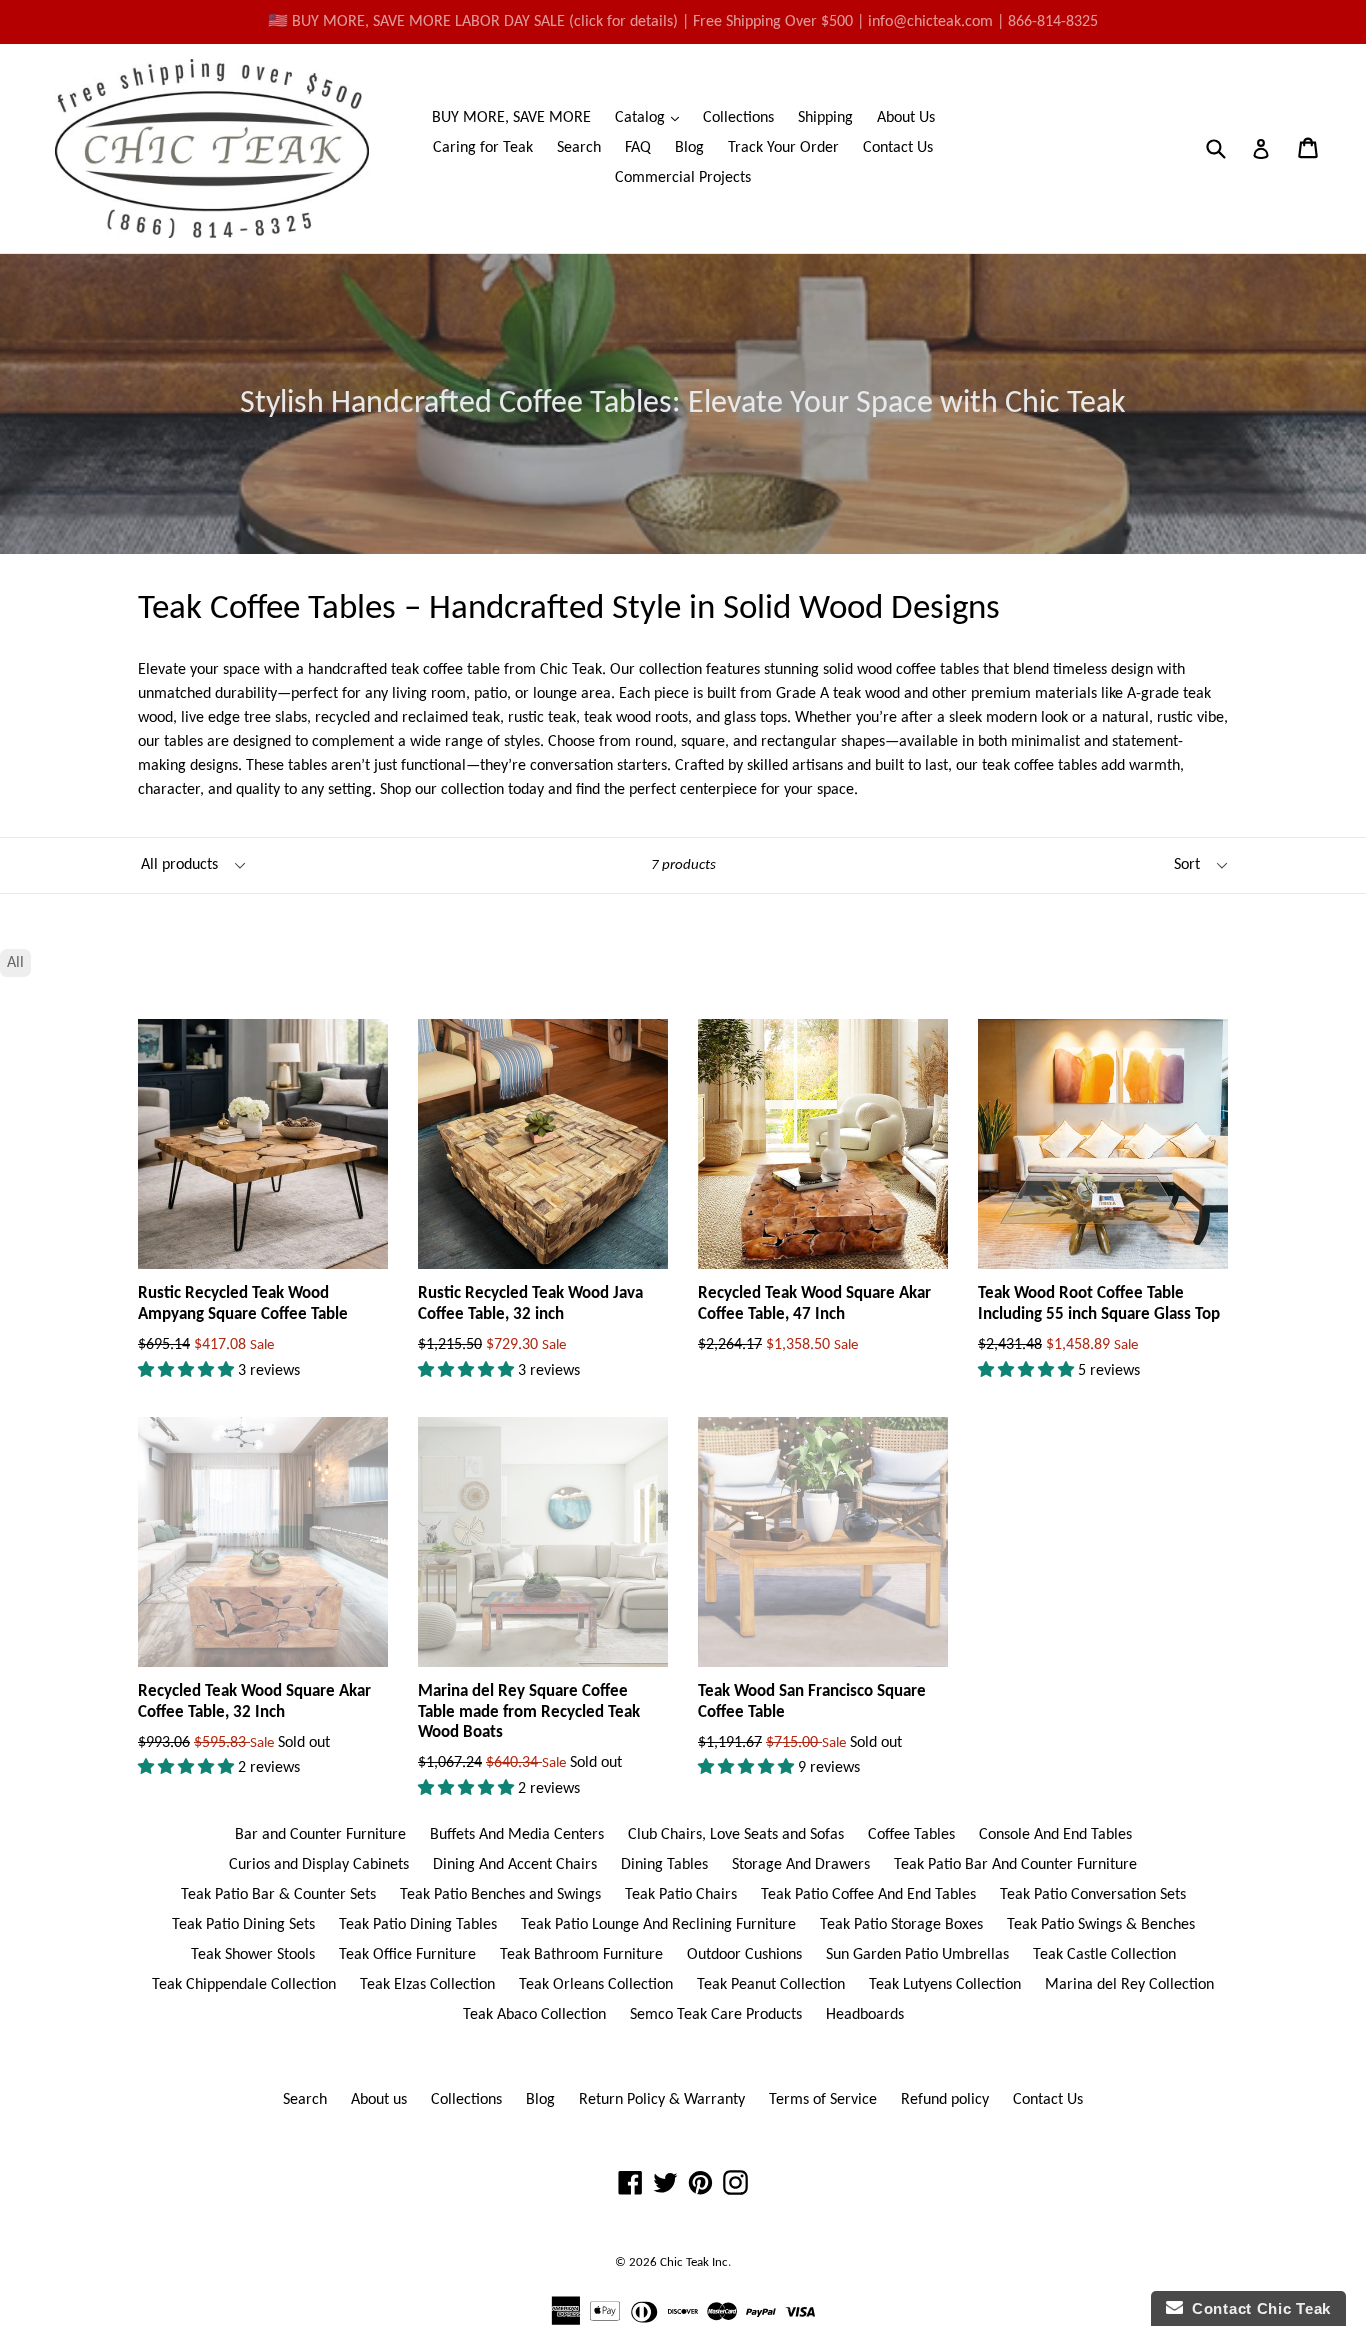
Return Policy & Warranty (662, 2100)
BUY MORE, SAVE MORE (511, 118)
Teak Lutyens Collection (945, 1985)
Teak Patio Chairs (681, 1895)
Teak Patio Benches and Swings (500, 1895)
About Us (906, 118)
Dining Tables (664, 1865)
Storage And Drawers (801, 1865)
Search (579, 148)
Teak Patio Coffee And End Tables (868, 1895)
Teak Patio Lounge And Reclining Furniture (658, 1925)
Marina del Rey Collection (1129, 1985)
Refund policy (945, 2100)
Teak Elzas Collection (427, 1985)
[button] (188, 1371)
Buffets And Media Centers (517, 1835)
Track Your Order (783, 148)
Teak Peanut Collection (771, 1985)
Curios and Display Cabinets (319, 1865)
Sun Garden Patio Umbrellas (917, 1955)
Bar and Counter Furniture (320, 1835)
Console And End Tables (1055, 1835)
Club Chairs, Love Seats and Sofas (736, 1835)
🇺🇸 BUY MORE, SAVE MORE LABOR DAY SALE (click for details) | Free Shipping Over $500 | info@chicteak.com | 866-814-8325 (683, 22)
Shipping (825, 118)
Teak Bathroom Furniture (581, 1955)
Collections (738, 118)
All (15, 963)
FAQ (638, 148)
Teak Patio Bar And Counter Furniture (1015, 1865)
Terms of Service (823, 2100)
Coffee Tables (911, 1835)
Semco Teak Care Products (716, 2015)
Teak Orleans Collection (596, 1985)
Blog (689, 148)
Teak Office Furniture (407, 1955)
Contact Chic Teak (1257, 2308)
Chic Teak (684, 2262)
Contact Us (898, 148)
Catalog (652, 117)
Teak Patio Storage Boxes (901, 1925)
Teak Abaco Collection (534, 2015)
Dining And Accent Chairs (515, 1865)
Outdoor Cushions (744, 1955)
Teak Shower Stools (253, 1955)
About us (379, 2100)
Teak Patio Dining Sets (243, 1925)
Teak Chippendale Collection (244, 1985)
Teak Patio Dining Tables (418, 1925)
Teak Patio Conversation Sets (1093, 1895)
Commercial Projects (683, 178)
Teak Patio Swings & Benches (1101, 1925)
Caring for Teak (483, 148)
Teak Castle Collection (1104, 1955)
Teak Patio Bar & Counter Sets (278, 1895)
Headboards (865, 2015)
